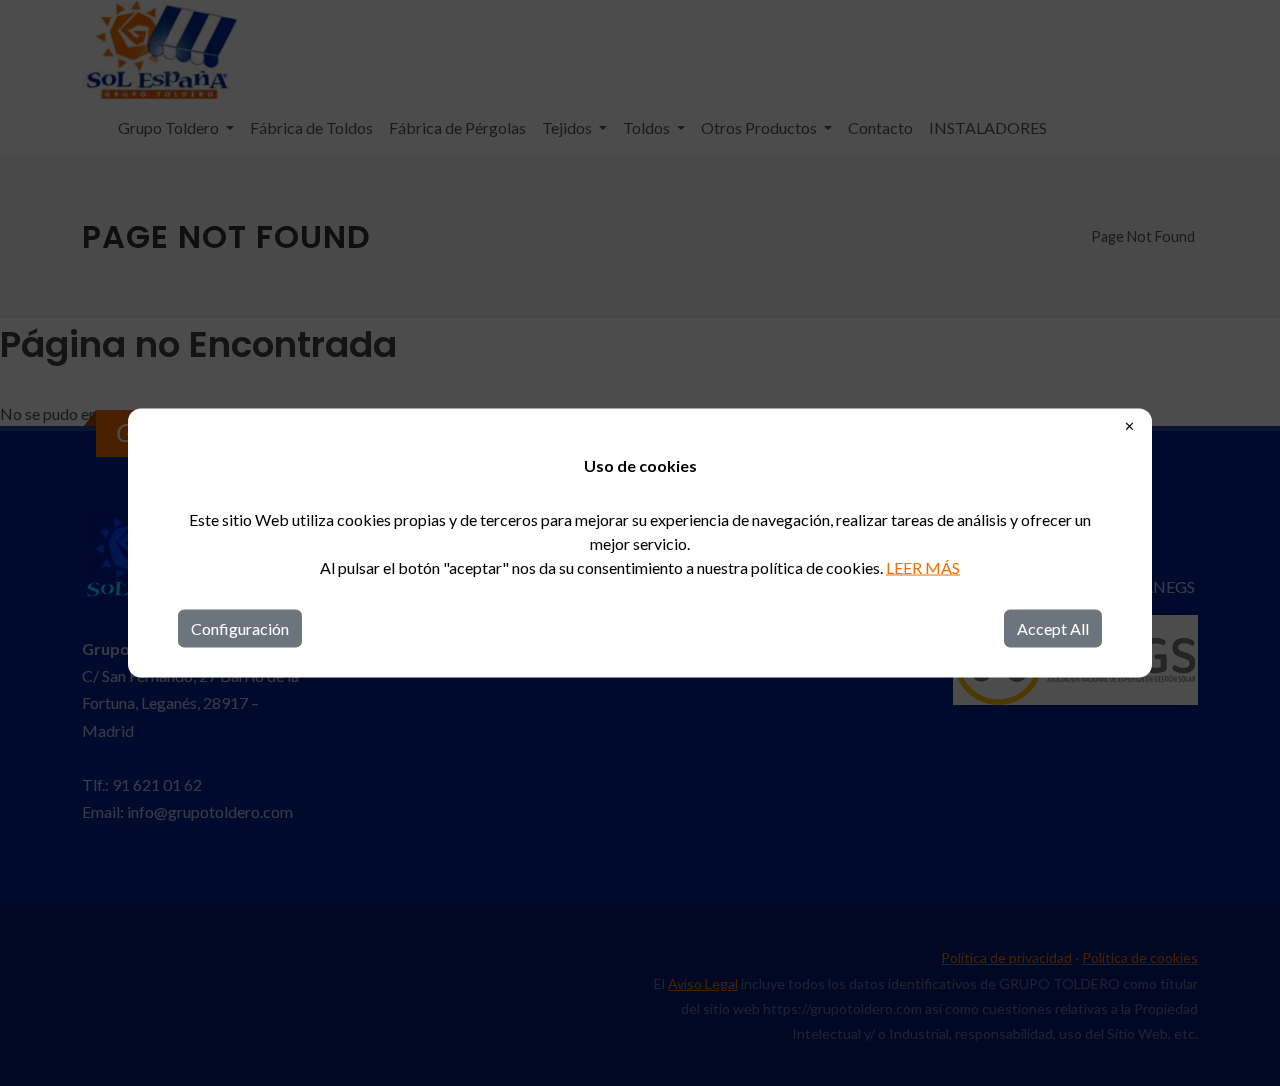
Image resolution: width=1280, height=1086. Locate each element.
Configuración (240, 628)
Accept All (1053, 628)
